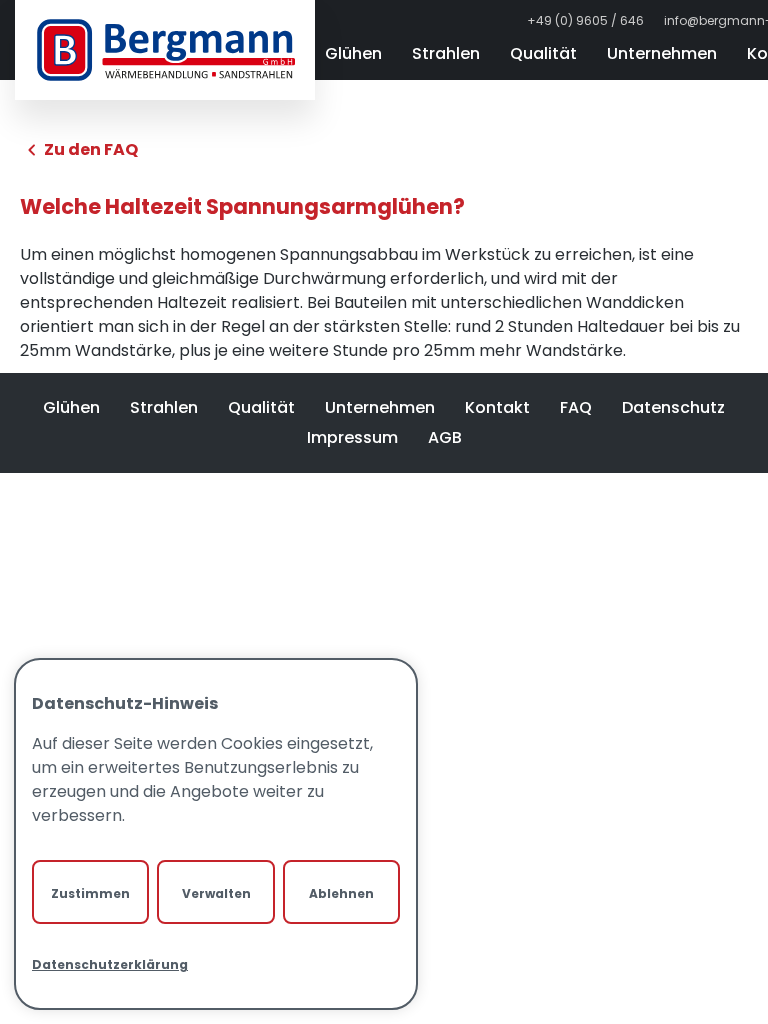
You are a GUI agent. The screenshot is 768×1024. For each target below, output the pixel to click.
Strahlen (446, 53)
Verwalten (216, 893)
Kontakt (497, 407)
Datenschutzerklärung (110, 964)
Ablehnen (341, 893)
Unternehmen (662, 53)
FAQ (576, 407)
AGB (445, 437)
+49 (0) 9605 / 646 (585, 21)
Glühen (353, 53)
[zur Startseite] (165, 50)
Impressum (352, 437)
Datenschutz (673, 407)
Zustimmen (90, 893)
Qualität (543, 53)
